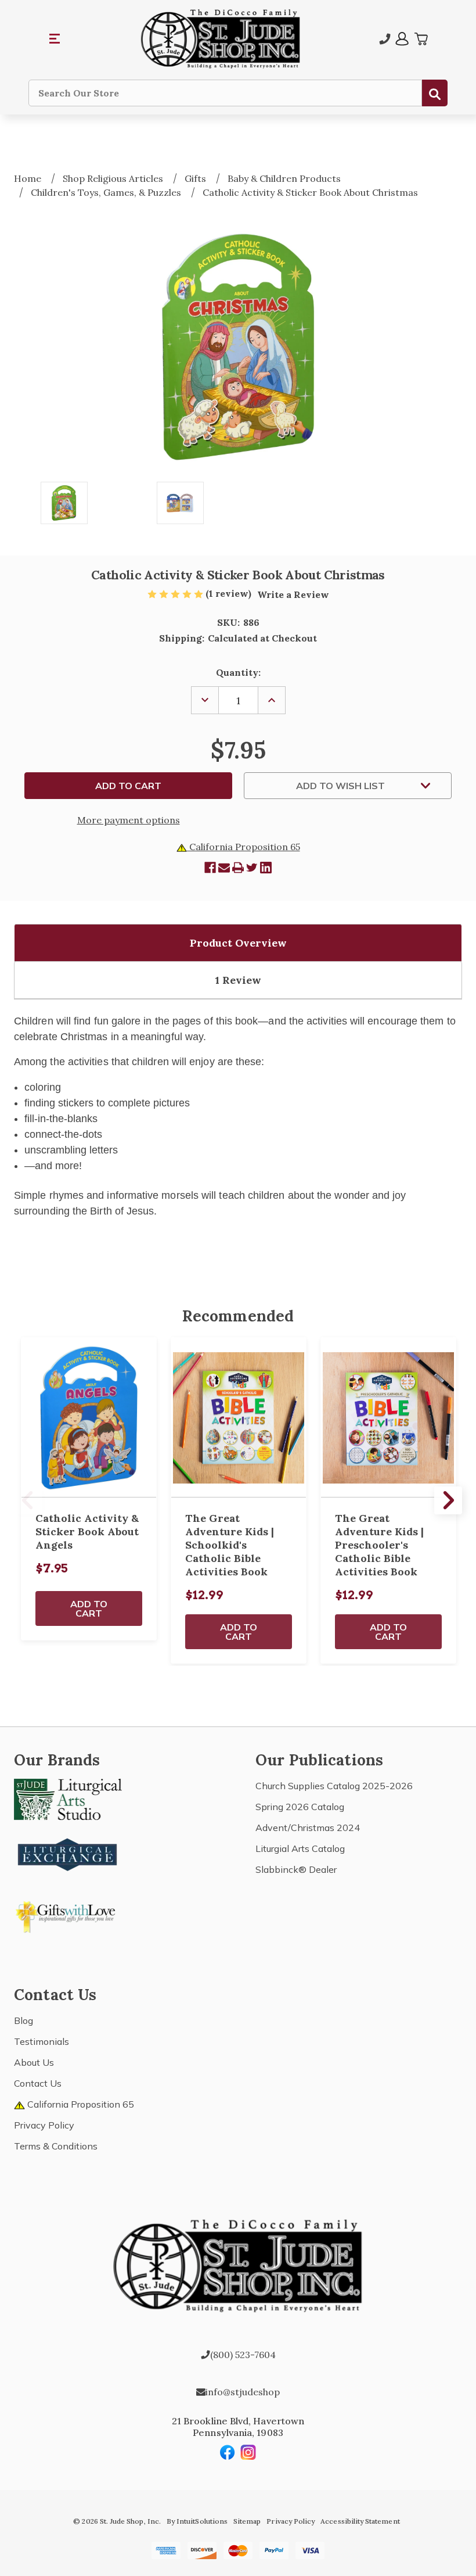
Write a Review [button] (293, 594)
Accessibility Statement (360, 2521)
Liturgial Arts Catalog (300, 1848)
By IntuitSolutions (197, 2521)
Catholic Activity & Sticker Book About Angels (87, 1531)
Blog (24, 2020)
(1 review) (230, 593)
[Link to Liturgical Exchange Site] (68, 1853)
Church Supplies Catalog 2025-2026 (334, 1786)
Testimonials (42, 2041)
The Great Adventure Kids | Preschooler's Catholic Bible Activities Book (379, 1545)
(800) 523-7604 (243, 2355)
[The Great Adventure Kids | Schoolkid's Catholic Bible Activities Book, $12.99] (239, 1418)
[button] (55, 39)
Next (448, 1500)
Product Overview (238, 943)
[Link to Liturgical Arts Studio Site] (68, 1798)
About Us (34, 2062)
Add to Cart (89, 1608)
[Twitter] (252, 868)
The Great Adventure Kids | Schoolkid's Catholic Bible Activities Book (230, 1545)
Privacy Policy (44, 2125)
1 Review (238, 980)
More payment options (129, 820)
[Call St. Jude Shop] (385, 39)
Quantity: (238, 672)
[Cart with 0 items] (421, 39)
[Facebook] (210, 868)
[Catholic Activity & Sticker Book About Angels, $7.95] (89, 1418)
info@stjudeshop (243, 2392)
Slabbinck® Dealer (296, 1869)
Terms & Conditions (56, 2146)
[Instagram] (248, 2452)
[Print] (238, 868)
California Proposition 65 (244, 847)
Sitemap (247, 2521)
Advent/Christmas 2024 (308, 1828)
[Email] (224, 868)
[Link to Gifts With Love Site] (68, 1915)
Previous (28, 1500)
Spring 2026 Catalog (300, 1807)
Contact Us (38, 2083)
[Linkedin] (266, 868)
